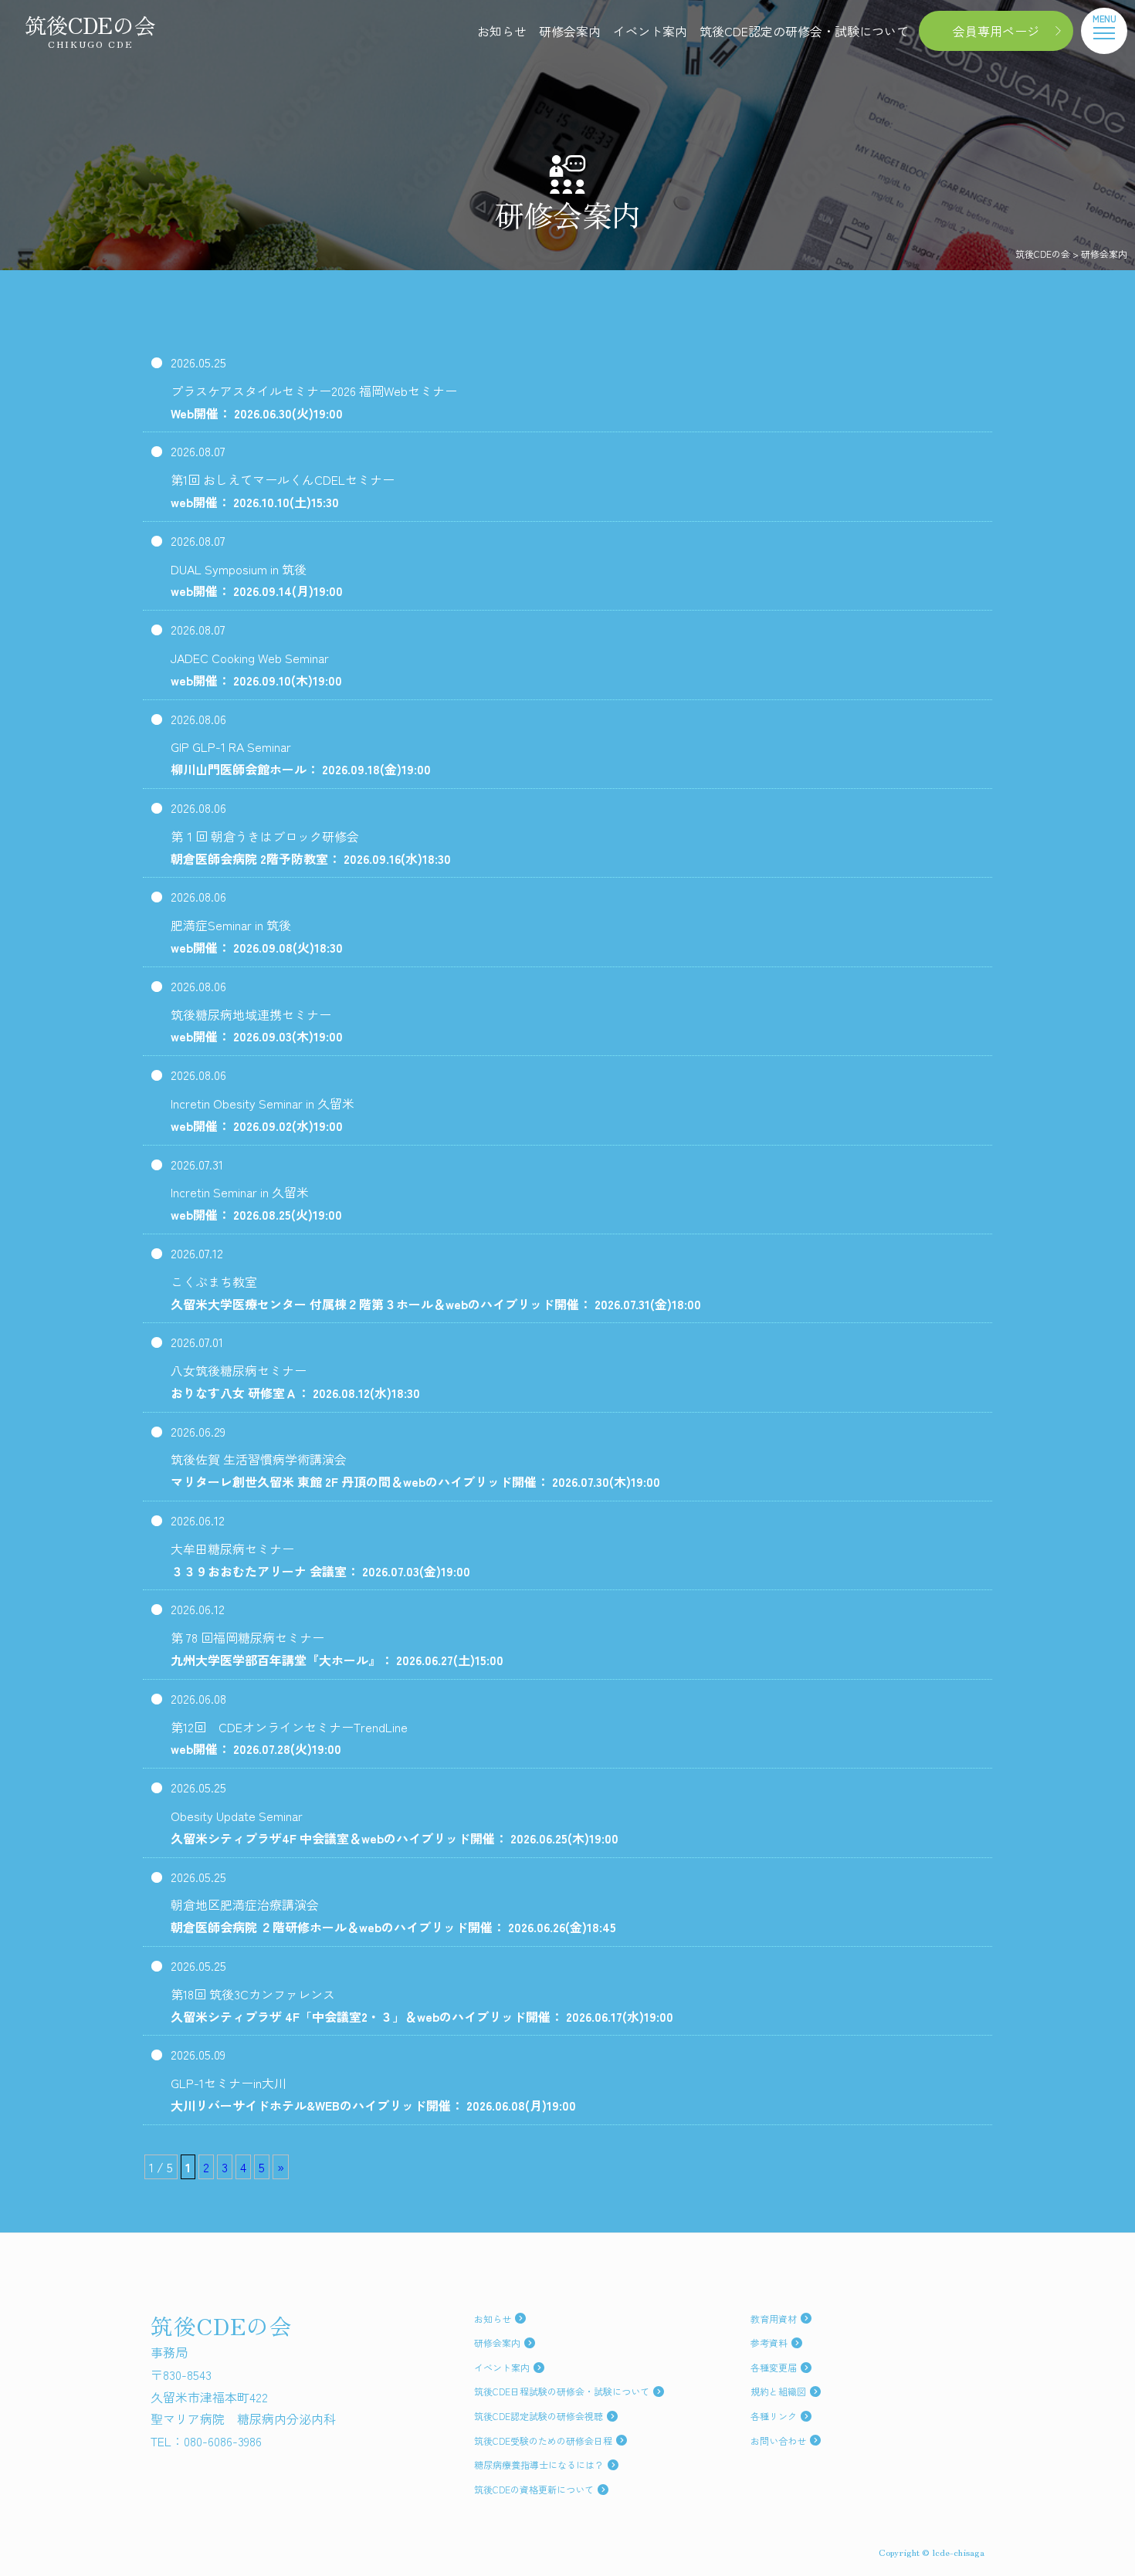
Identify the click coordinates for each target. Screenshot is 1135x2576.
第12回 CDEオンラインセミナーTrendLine (289, 1738)
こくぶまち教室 (436, 1293)
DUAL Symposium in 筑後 (257, 580)
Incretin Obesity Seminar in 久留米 (263, 1114)
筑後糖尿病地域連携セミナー (257, 1026)
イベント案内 (650, 31)
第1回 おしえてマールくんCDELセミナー (283, 491)
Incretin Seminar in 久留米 (256, 1203)
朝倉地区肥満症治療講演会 (393, 1916)
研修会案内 (570, 31)
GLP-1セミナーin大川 (373, 2094)
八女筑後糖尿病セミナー (295, 1381)
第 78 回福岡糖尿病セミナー (337, 1649)
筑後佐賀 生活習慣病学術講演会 (415, 1470)
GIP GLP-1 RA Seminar (301, 758)
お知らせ (502, 31)
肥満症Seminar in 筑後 (257, 936)
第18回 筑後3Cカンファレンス (422, 2005)
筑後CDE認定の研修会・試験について (804, 31)
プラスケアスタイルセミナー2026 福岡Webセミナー (314, 402)
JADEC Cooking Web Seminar (256, 669)
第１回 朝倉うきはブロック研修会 (311, 847)
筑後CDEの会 (90, 31)
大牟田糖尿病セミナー (320, 1560)
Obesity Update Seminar (395, 1827)
